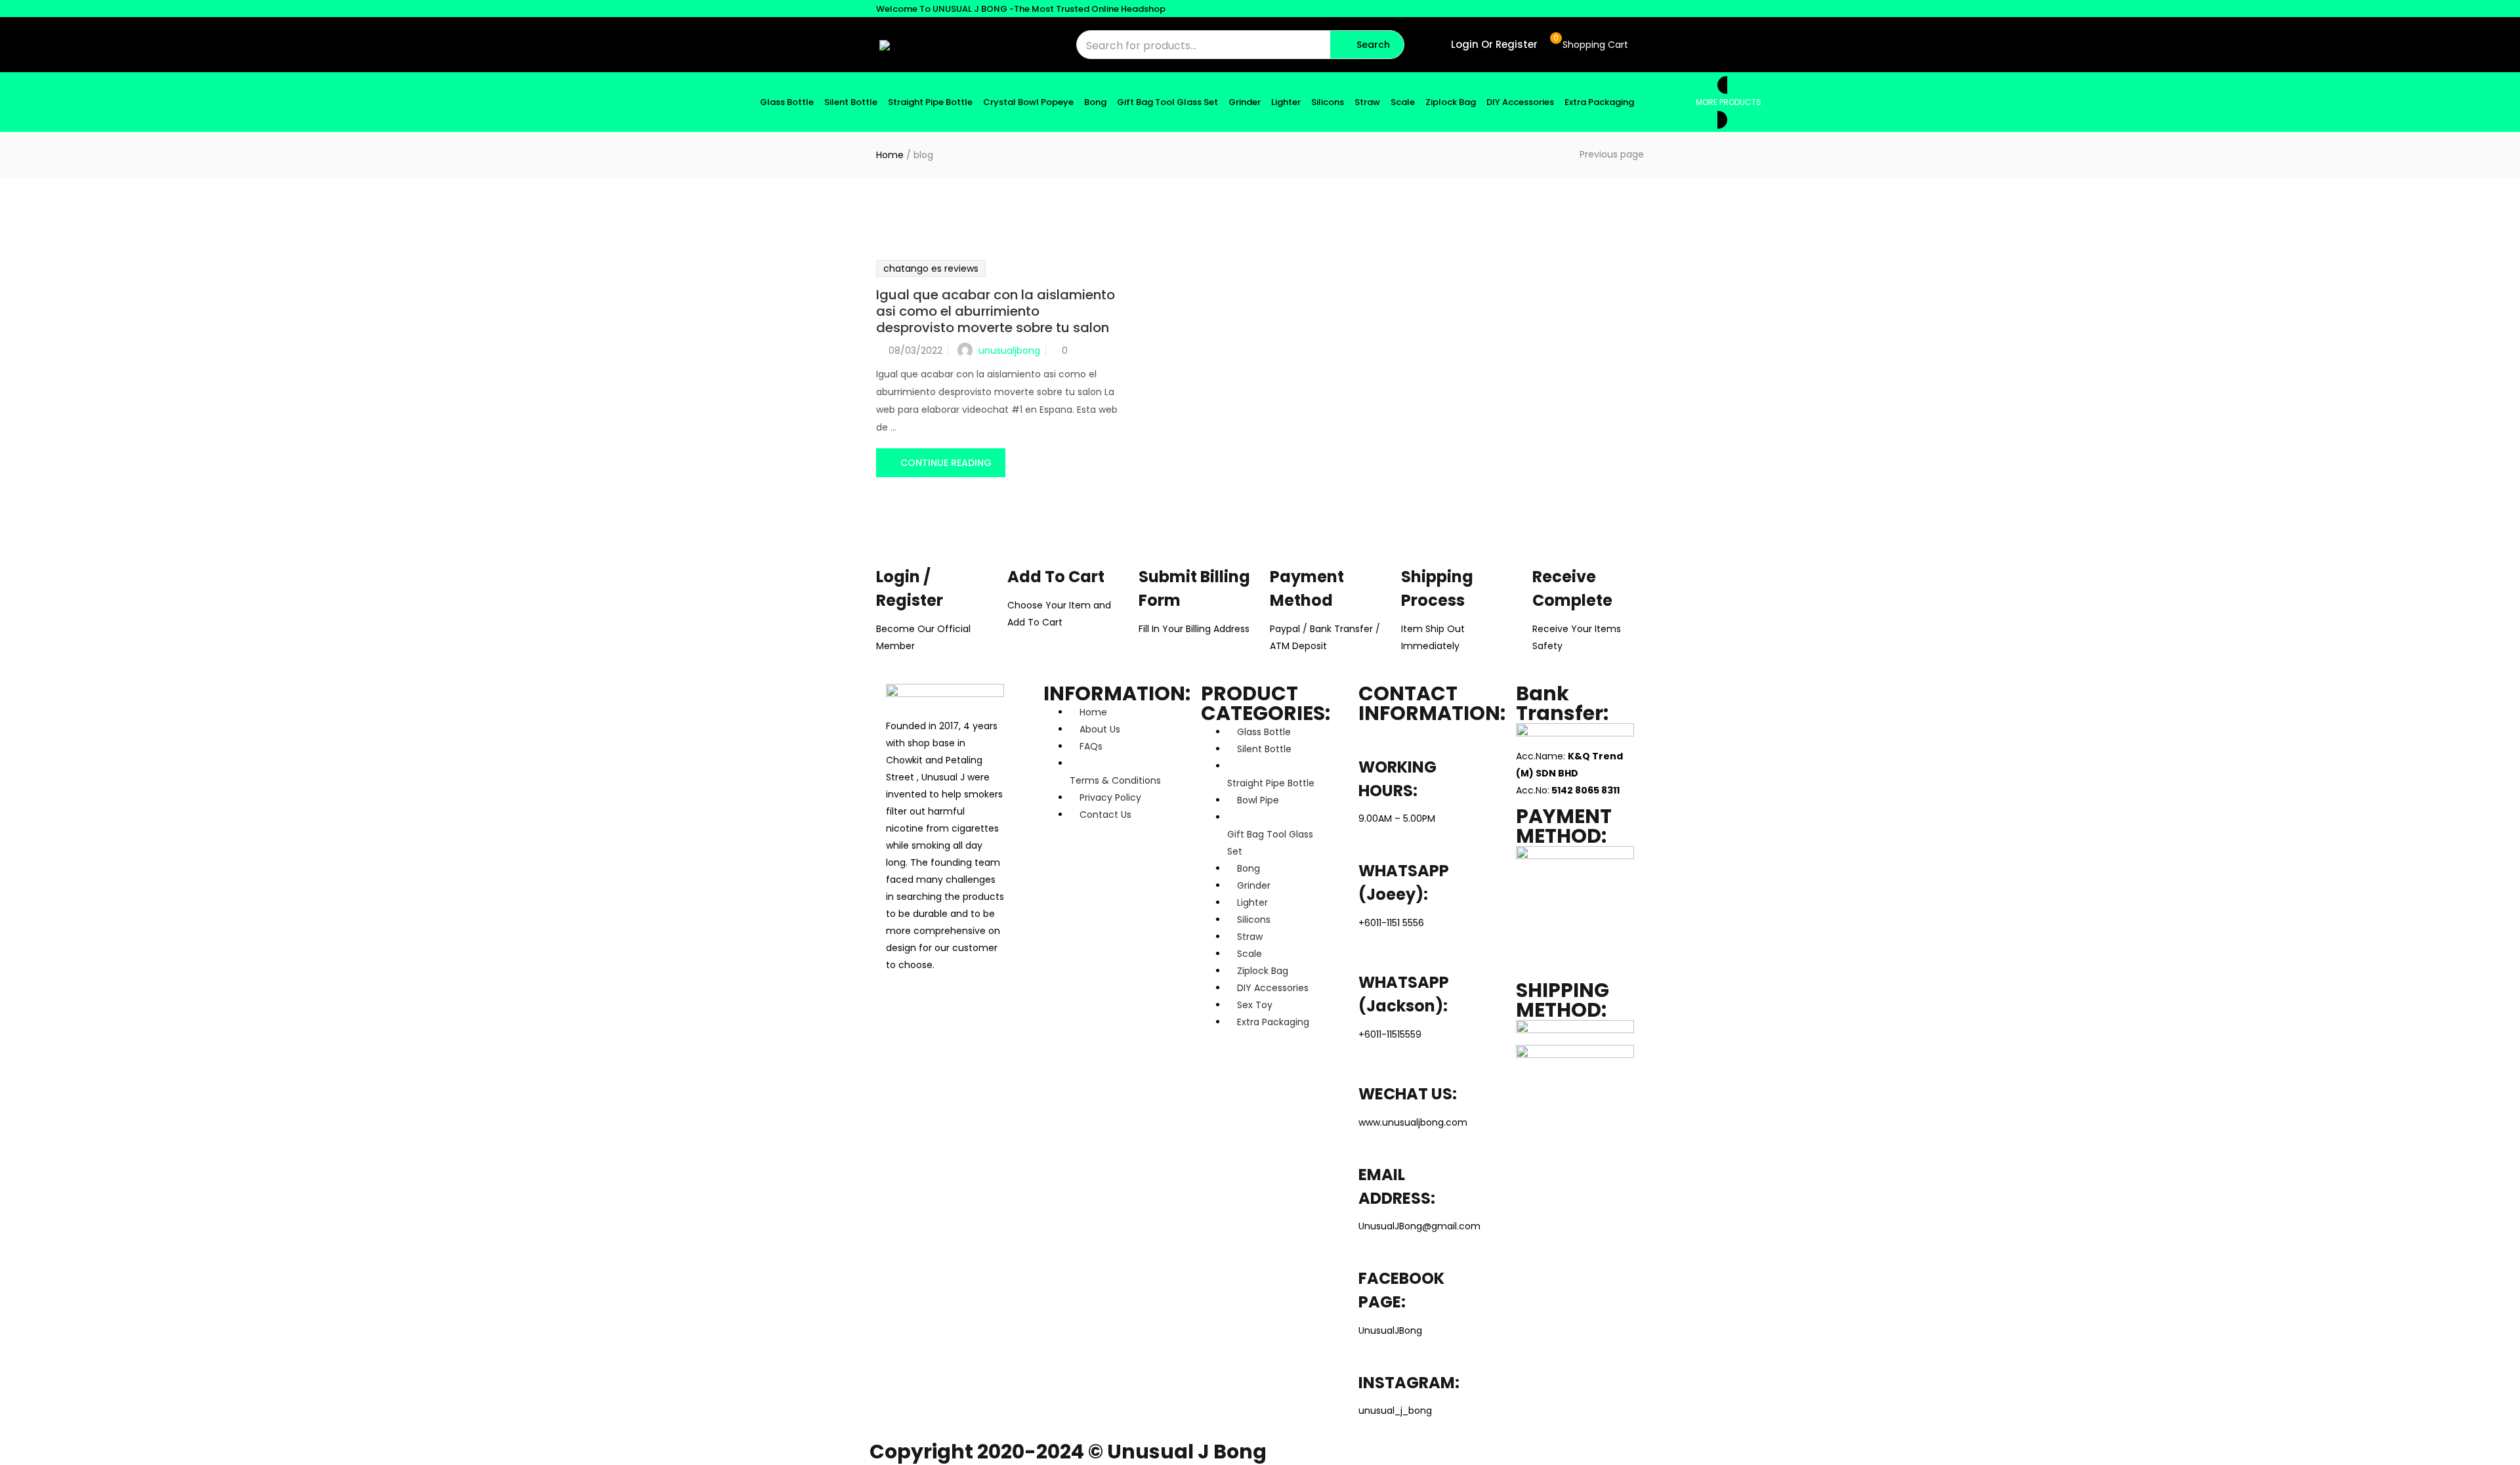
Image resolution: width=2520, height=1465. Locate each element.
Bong (1095, 102)
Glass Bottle (787, 102)
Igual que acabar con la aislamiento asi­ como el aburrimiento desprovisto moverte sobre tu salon (996, 311)
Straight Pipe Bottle (930, 102)
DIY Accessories (1520, 102)
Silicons (1328, 102)
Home (890, 155)
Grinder (1245, 102)
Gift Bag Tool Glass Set (1167, 102)
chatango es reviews (931, 268)
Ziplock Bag (1451, 102)
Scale (1403, 102)
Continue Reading (946, 463)
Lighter (1286, 102)
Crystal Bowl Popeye (1028, 102)
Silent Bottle (851, 102)
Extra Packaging (1599, 102)
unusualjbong (1009, 350)
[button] (1589, 45)
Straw (1367, 102)
